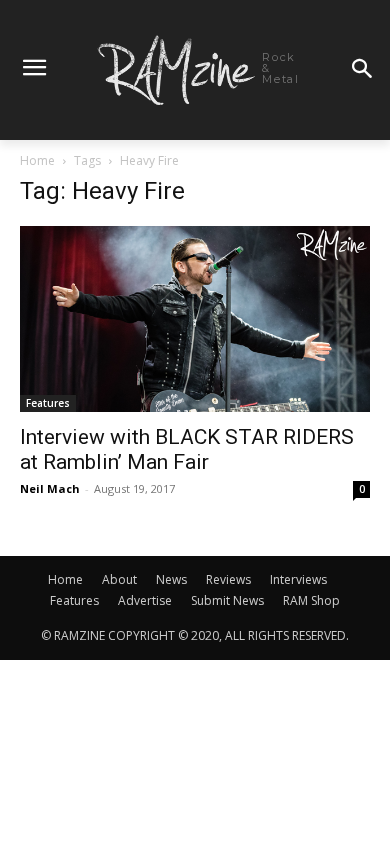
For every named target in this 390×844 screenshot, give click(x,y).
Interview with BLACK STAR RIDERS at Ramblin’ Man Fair (187, 449)
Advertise (145, 600)
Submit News (227, 600)
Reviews (228, 579)
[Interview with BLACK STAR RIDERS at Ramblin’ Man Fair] (195, 319)
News (171, 579)
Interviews (298, 579)
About (119, 579)
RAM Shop (311, 600)
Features (48, 403)
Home (37, 160)
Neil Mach (50, 488)
